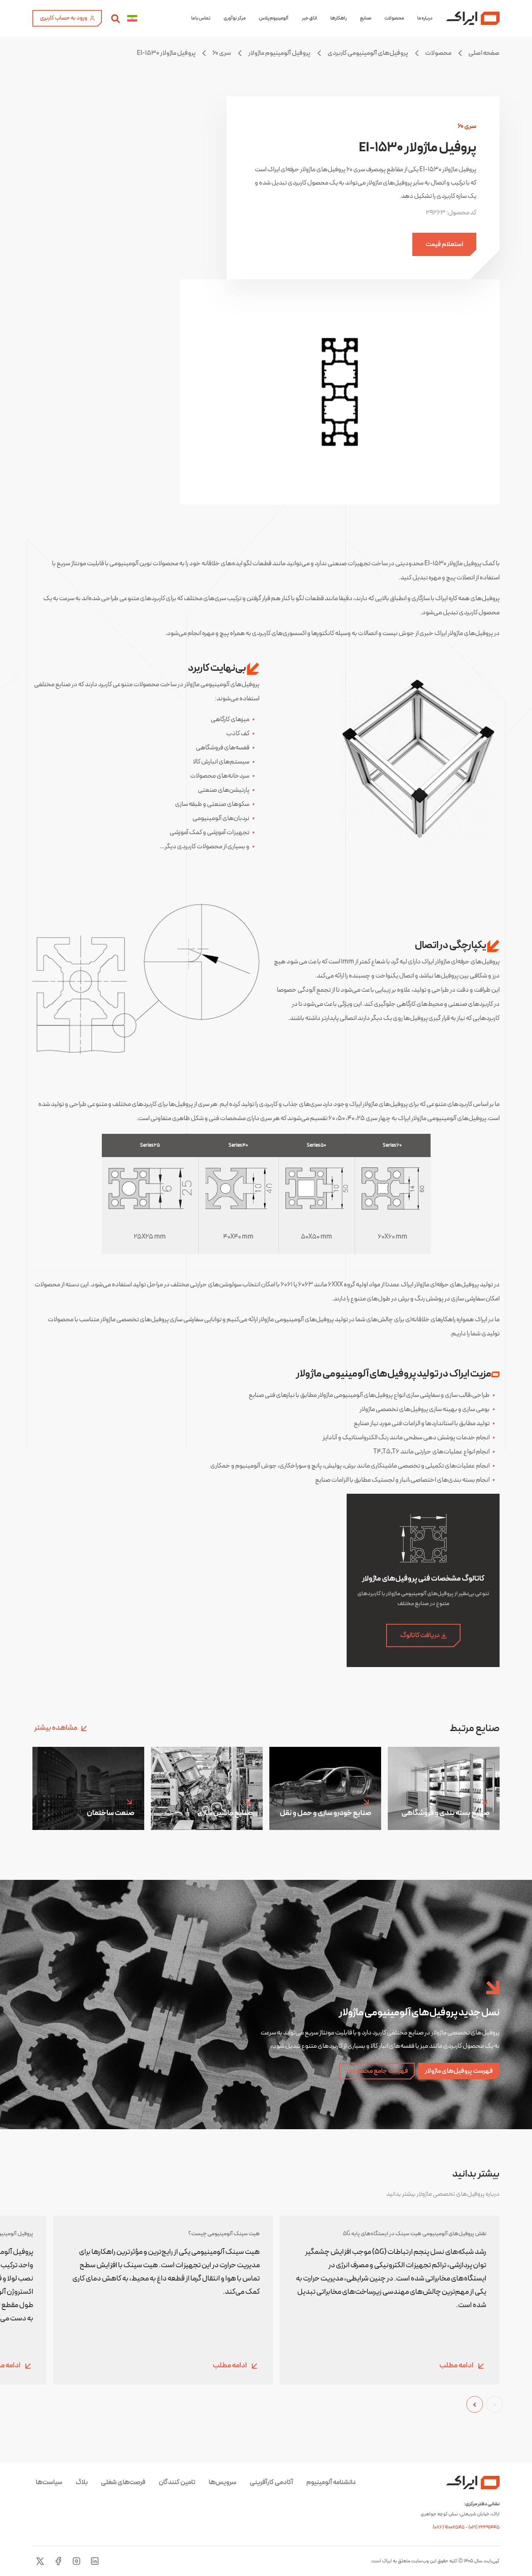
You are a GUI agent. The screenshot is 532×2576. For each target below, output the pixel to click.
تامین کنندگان (177, 2482)
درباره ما (425, 18)
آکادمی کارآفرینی (271, 2482)
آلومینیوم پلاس (274, 18)
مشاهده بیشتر (56, 1728)
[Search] (116, 18)
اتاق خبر (309, 18)
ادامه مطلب (457, 2366)
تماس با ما (201, 18)
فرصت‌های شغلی (123, 2482)
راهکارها (339, 18)
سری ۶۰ (222, 53)
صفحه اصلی (484, 53)
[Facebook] (58, 2561)
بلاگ (82, 2482)
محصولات (394, 18)
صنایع (366, 18)
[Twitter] (40, 2561)
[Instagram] (76, 2561)
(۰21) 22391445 (484, 2527)
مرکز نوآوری (235, 18)
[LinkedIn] (95, 2561)
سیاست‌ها (49, 2482)
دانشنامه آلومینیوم (331, 2482)
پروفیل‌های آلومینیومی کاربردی (368, 53)
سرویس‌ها (223, 2482)
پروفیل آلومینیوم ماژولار (279, 53)
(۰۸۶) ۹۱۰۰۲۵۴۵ (449, 2527)
